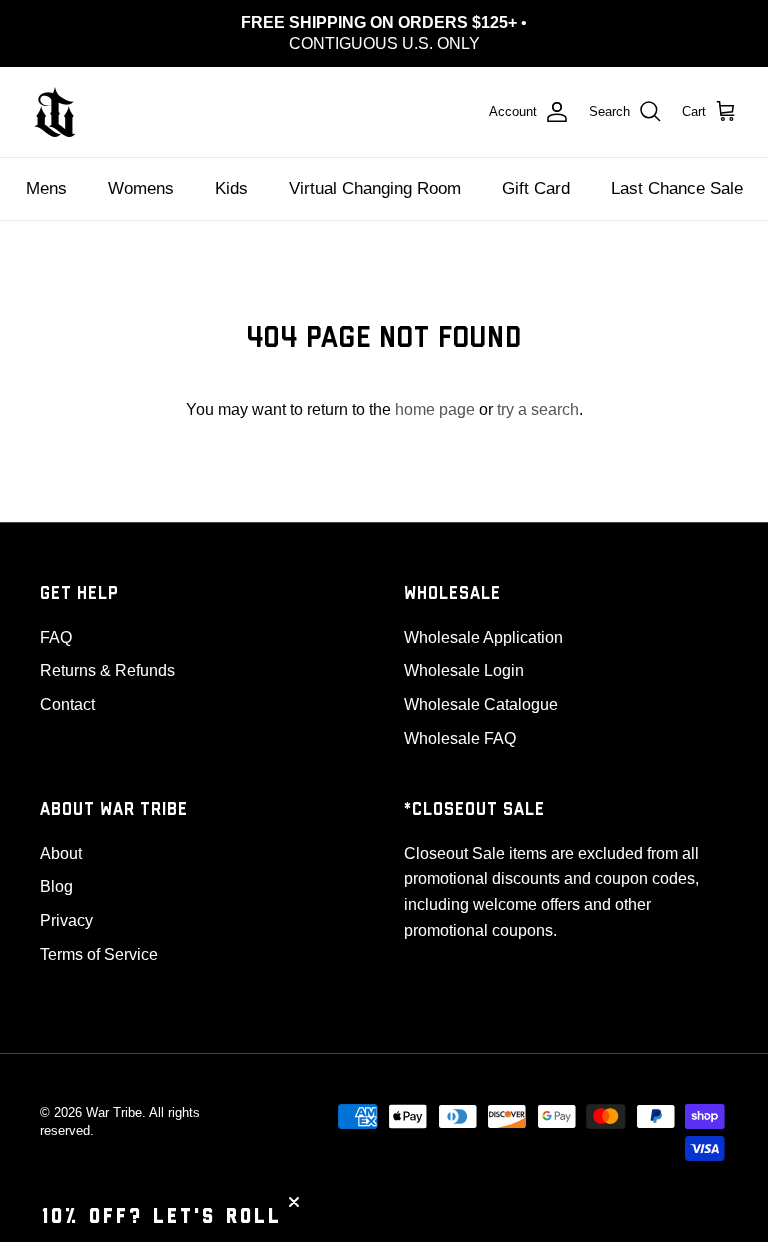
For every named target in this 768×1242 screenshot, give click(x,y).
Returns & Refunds (107, 670)
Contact (67, 704)
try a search (538, 409)
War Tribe (114, 1112)
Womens (141, 188)
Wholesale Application (483, 637)
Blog (56, 886)
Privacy (66, 920)
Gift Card (536, 188)
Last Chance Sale (677, 188)
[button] (162, 1217)
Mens (46, 188)
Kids (231, 188)
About (61, 853)
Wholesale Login (464, 670)
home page (435, 409)
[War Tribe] (55, 112)
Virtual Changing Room (375, 188)
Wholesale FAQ (460, 738)
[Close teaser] (294, 1202)
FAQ (56, 637)
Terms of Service (99, 954)
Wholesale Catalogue (481, 704)
